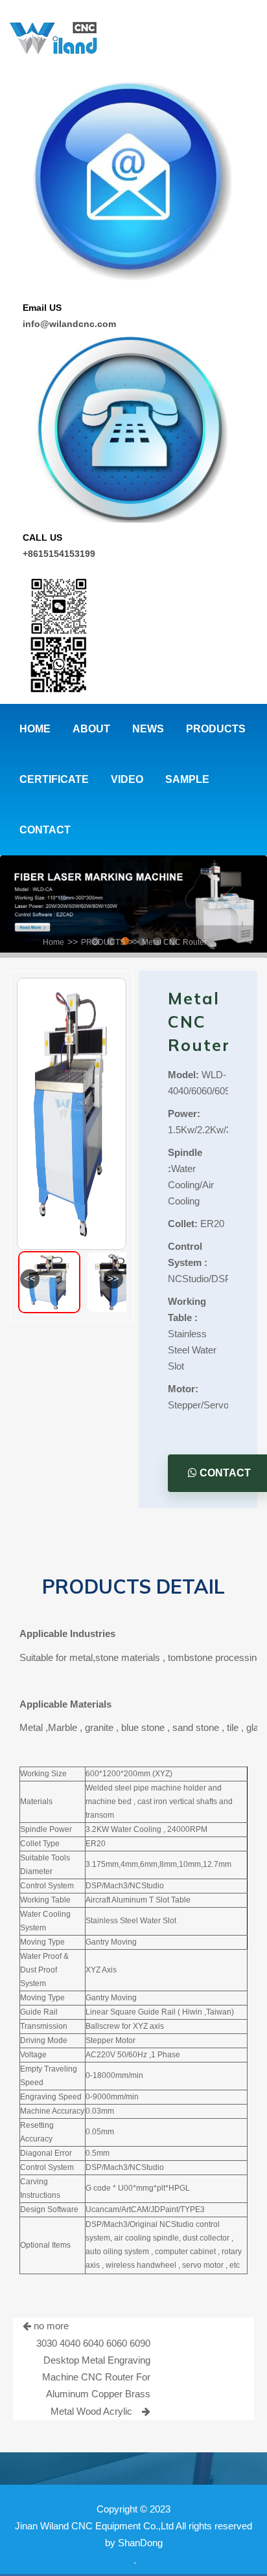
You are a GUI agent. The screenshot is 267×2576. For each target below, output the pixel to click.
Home (53, 942)
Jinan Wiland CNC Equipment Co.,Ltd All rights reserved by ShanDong (133, 2534)
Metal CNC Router (174, 942)
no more (50, 2326)
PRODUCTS (103, 942)
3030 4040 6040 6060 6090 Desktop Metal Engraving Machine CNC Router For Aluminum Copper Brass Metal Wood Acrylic (93, 2377)
